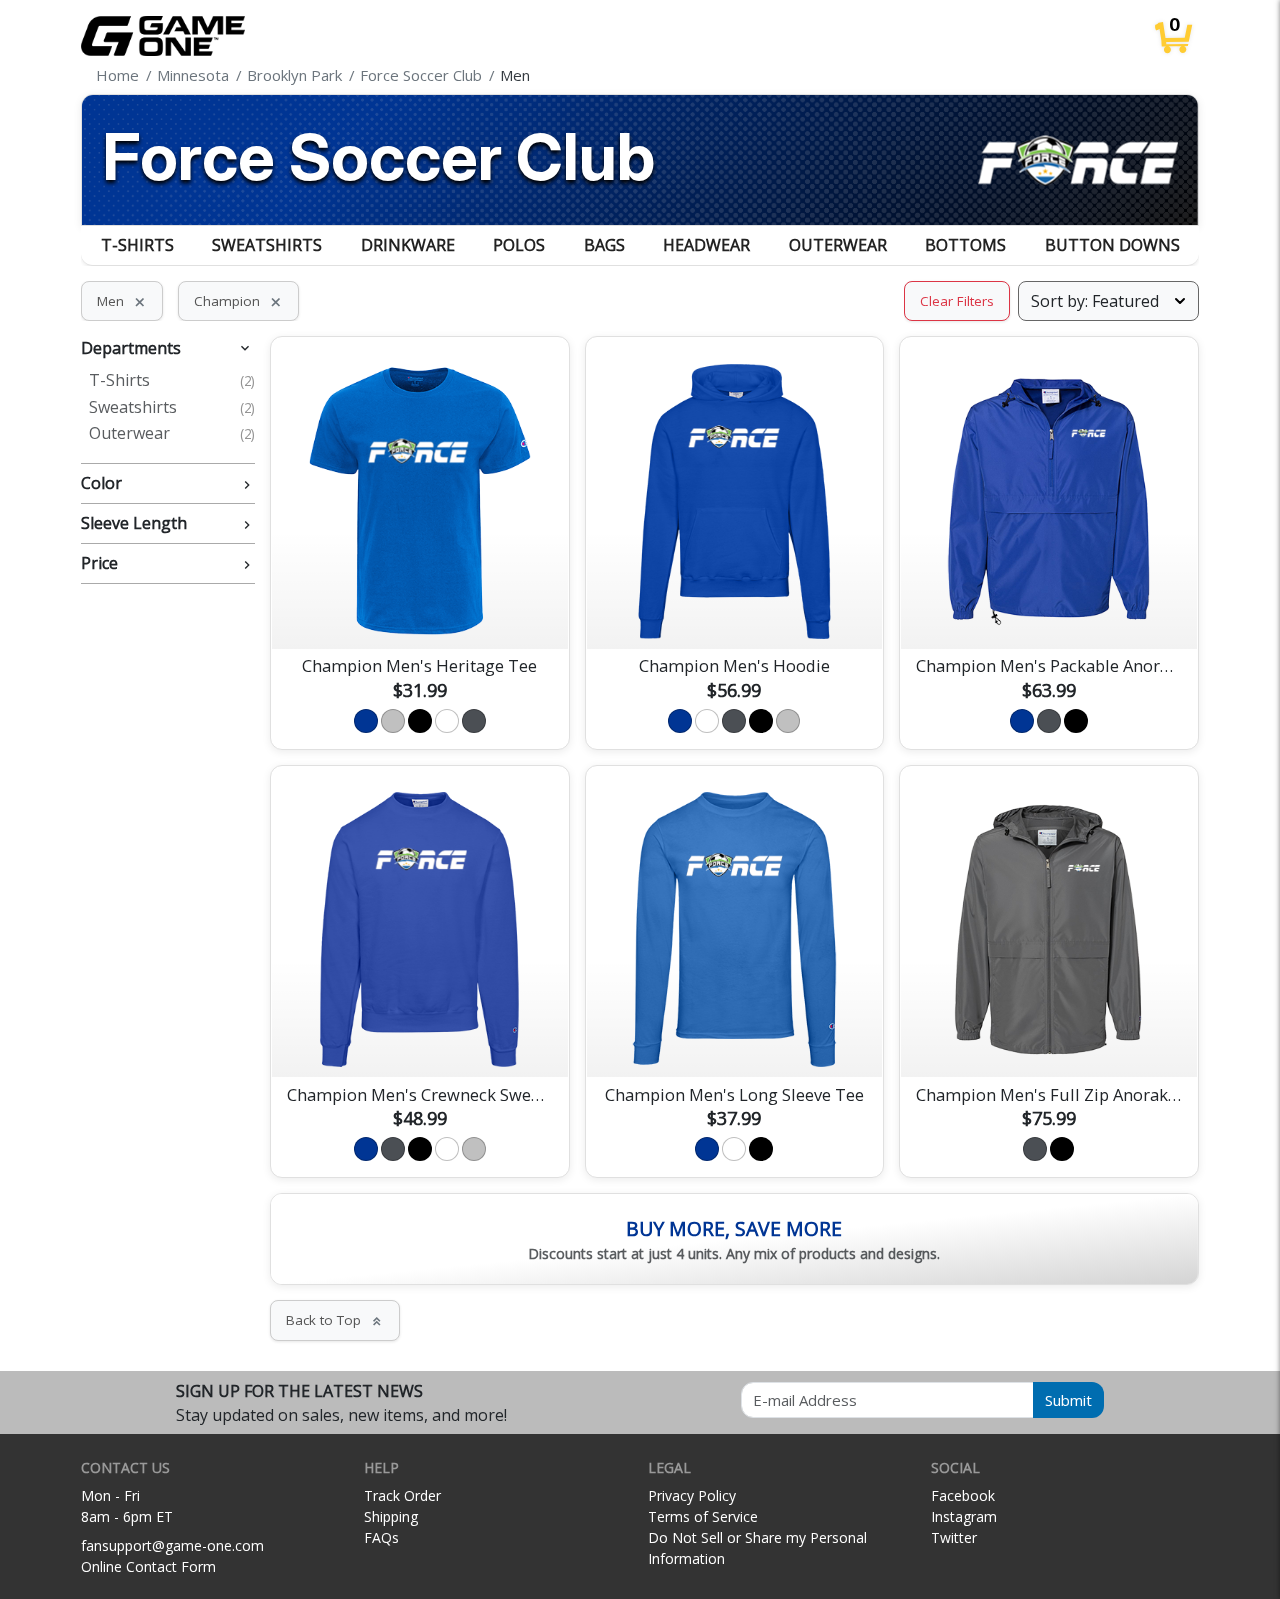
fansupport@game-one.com (172, 1545)
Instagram (964, 1516)
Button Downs (1112, 245)
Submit (1068, 1400)
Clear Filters (957, 301)
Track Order (402, 1495)
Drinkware (408, 245)
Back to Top (335, 1320)
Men (122, 301)
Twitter (954, 1537)
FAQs (381, 1537)
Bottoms (965, 245)
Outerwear (838, 245)
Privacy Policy (692, 1495)
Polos (519, 245)
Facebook (963, 1495)
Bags (604, 245)
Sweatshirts (267, 245)
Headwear (706, 245)
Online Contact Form (148, 1566)
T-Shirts (137, 245)
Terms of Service (703, 1516)
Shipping (391, 1516)
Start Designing (420, 610)
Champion (238, 301)
